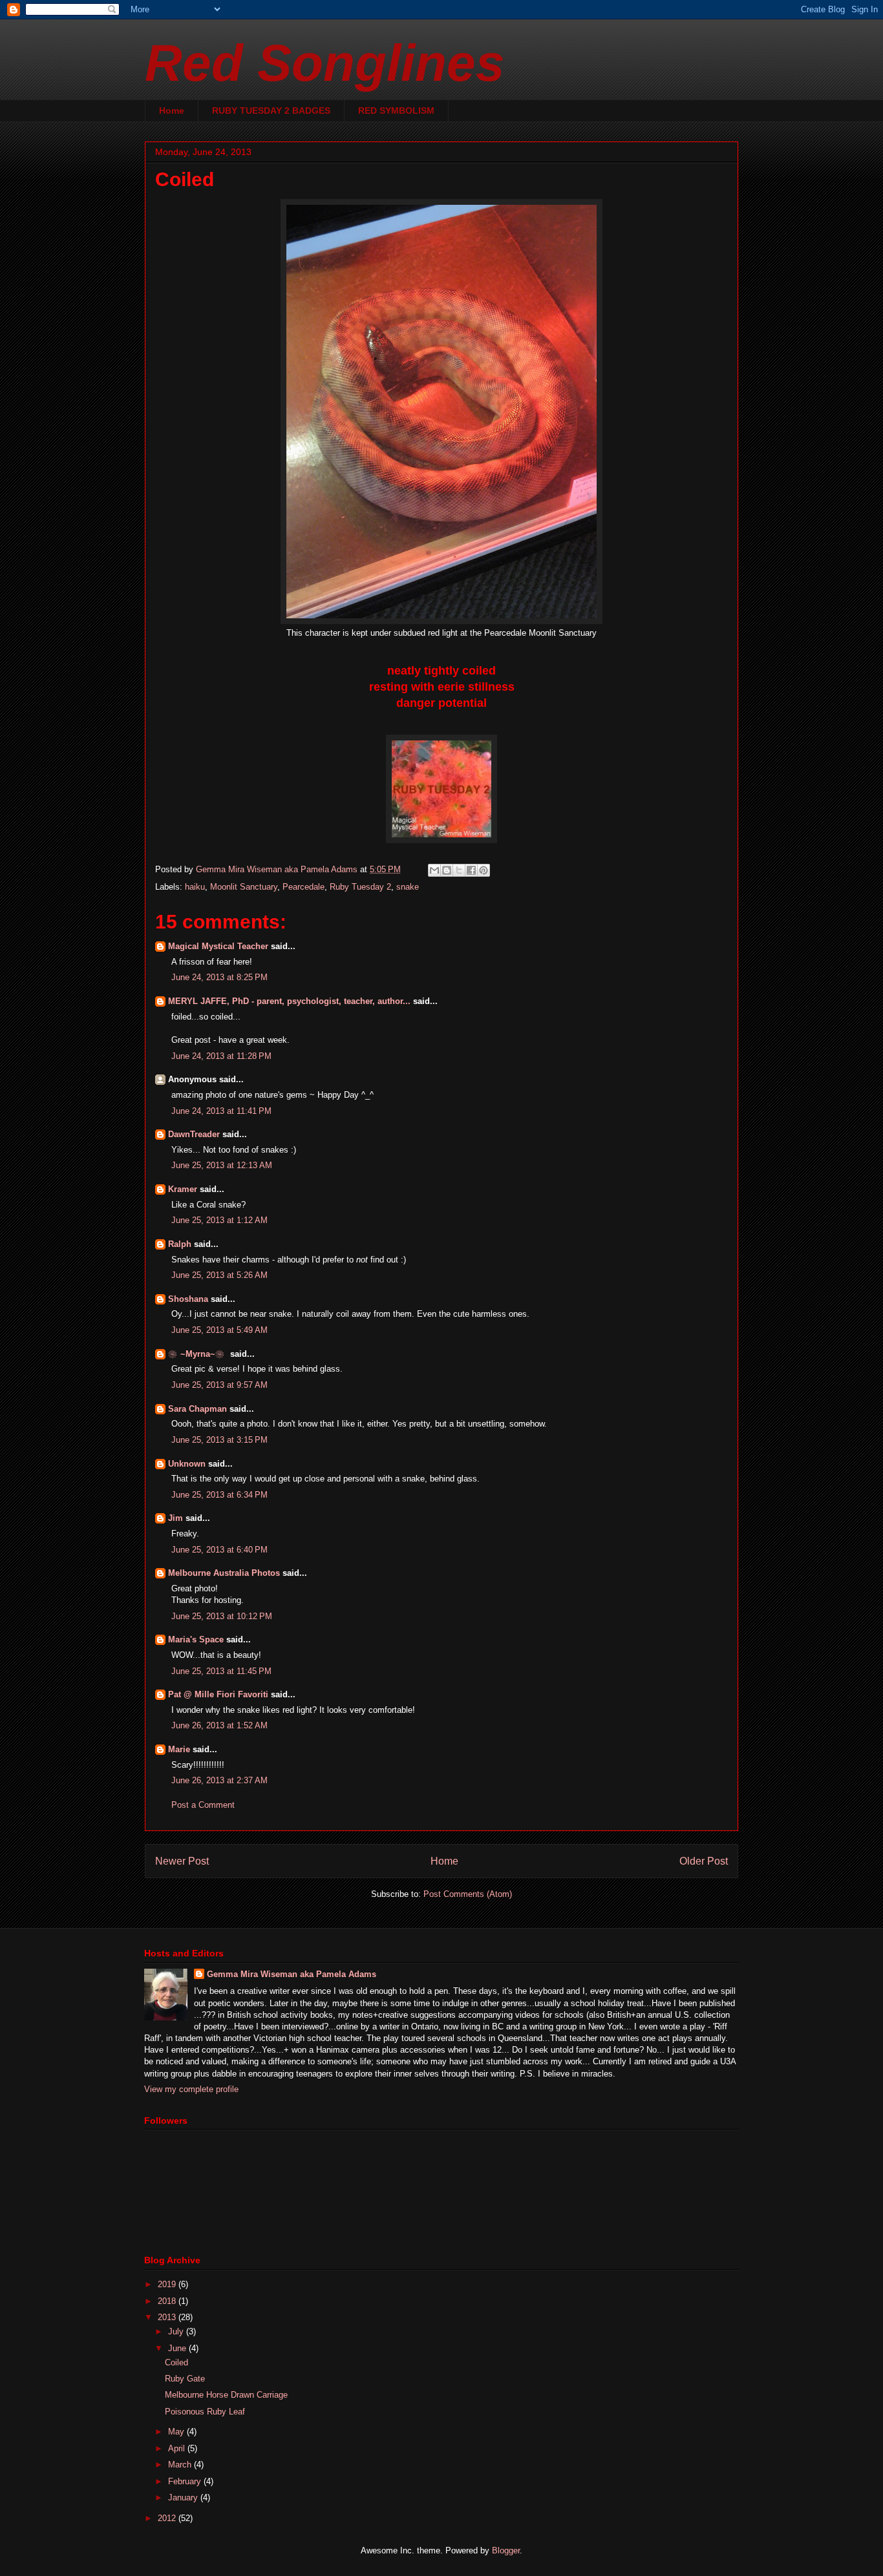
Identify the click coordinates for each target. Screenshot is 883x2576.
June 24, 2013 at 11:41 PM (221, 1111)
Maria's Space (196, 1639)
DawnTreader (194, 1134)
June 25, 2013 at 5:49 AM (219, 1330)
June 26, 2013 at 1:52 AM (219, 1725)
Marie (179, 1749)
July (177, 2331)
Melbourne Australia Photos (224, 1573)
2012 (168, 2518)
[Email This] (434, 870)
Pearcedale (303, 887)
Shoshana (188, 1299)
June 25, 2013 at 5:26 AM (219, 1275)
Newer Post (182, 1861)
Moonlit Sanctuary (244, 887)
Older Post (704, 1861)
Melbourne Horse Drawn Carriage (226, 2395)
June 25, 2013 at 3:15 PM (219, 1440)
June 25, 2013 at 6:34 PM (219, 1495)
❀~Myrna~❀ (198, 1354)
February (186, 2481)
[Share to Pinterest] (484, 870)
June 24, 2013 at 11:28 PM (221, 1056)
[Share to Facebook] (471, 870)
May (177, 2432)
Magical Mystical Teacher (218, 946)
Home (172, 110)
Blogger (506, 2550)
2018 (168, 2301)
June (178, 2348)
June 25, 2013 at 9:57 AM (219, 1385)
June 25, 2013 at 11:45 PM (221, 1671)
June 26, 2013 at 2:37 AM (219, 1780)
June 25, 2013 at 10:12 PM (222, 1616)
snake (408, 887)
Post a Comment (203, 1805)
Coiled (176, 2362)
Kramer (183, 1189)
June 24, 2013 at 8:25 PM (219, 977)
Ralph (180, 1244)
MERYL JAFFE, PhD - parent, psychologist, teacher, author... (289, 1001)
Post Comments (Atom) (468, 1894)
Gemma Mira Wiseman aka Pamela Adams (292, 1974)
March (181, 2465)
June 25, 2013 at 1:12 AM (219, 1220)
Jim (176, 1518)
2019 (168, 2284)
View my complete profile (191, 2089)
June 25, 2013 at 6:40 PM (219, 1550)
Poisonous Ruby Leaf (205, 2412)
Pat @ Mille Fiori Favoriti (218, 1694)
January (184, 2497)
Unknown (187, 1464)
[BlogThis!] (447, 870)
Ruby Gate (185, 2379)
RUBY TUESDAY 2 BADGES (271, 110)
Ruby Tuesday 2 (360, 887)
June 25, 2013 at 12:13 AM (222, 1165)
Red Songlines (325, 63)
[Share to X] (459, 870)
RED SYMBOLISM (396, 110)
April (178, 2448)
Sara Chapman (197, 1409)
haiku (195, 887)
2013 (168, 2317)
